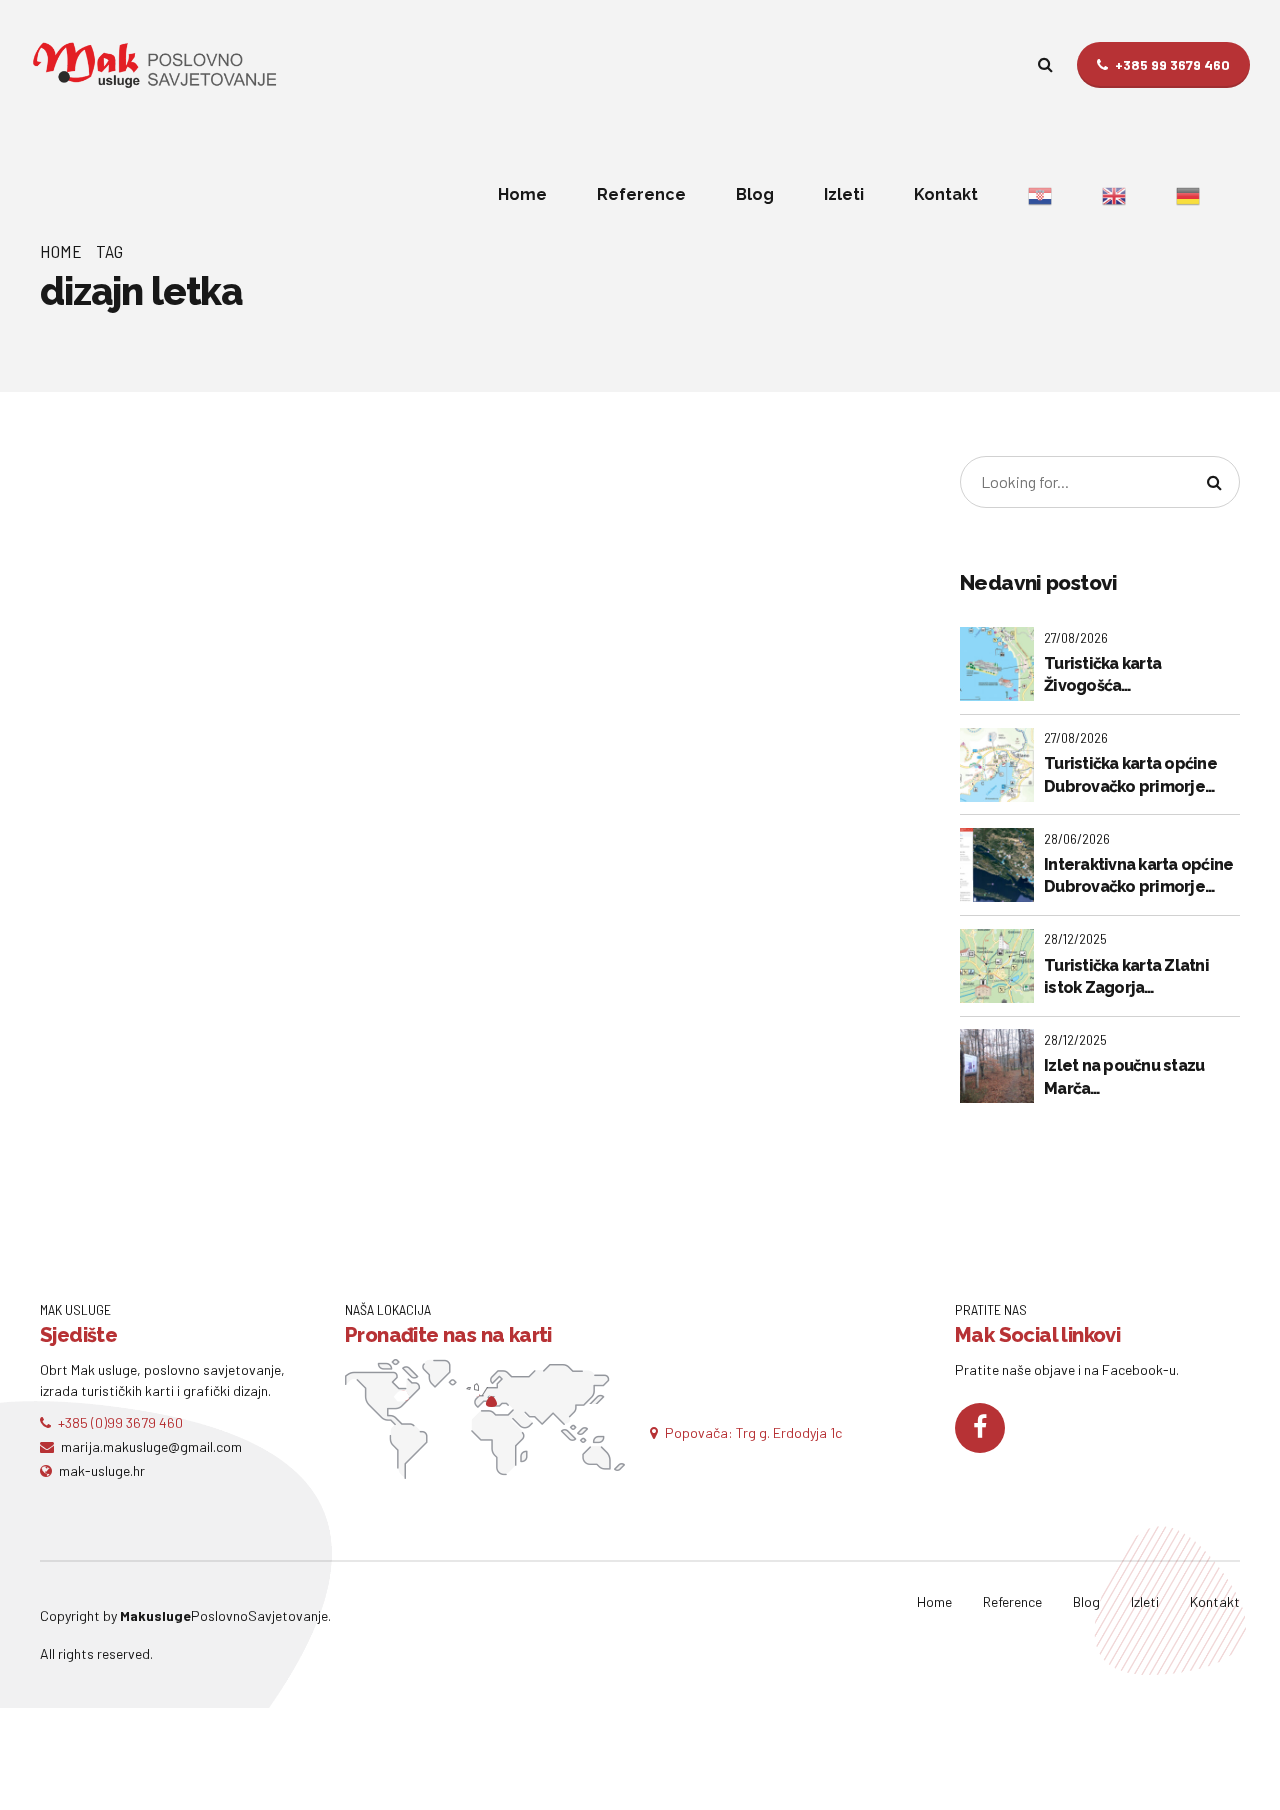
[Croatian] (1040, 195)
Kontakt (946, 194)
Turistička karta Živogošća (1102, 674)
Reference (641, 194)
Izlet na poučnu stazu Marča (1124, 1076)
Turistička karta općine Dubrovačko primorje (1130, 774)
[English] (1114, 195)
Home (522, 194)
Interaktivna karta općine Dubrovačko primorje (1138, 875)
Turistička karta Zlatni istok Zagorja (1126, 976)
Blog (755, 194)
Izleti (844, 194)
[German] (1188, 195)
